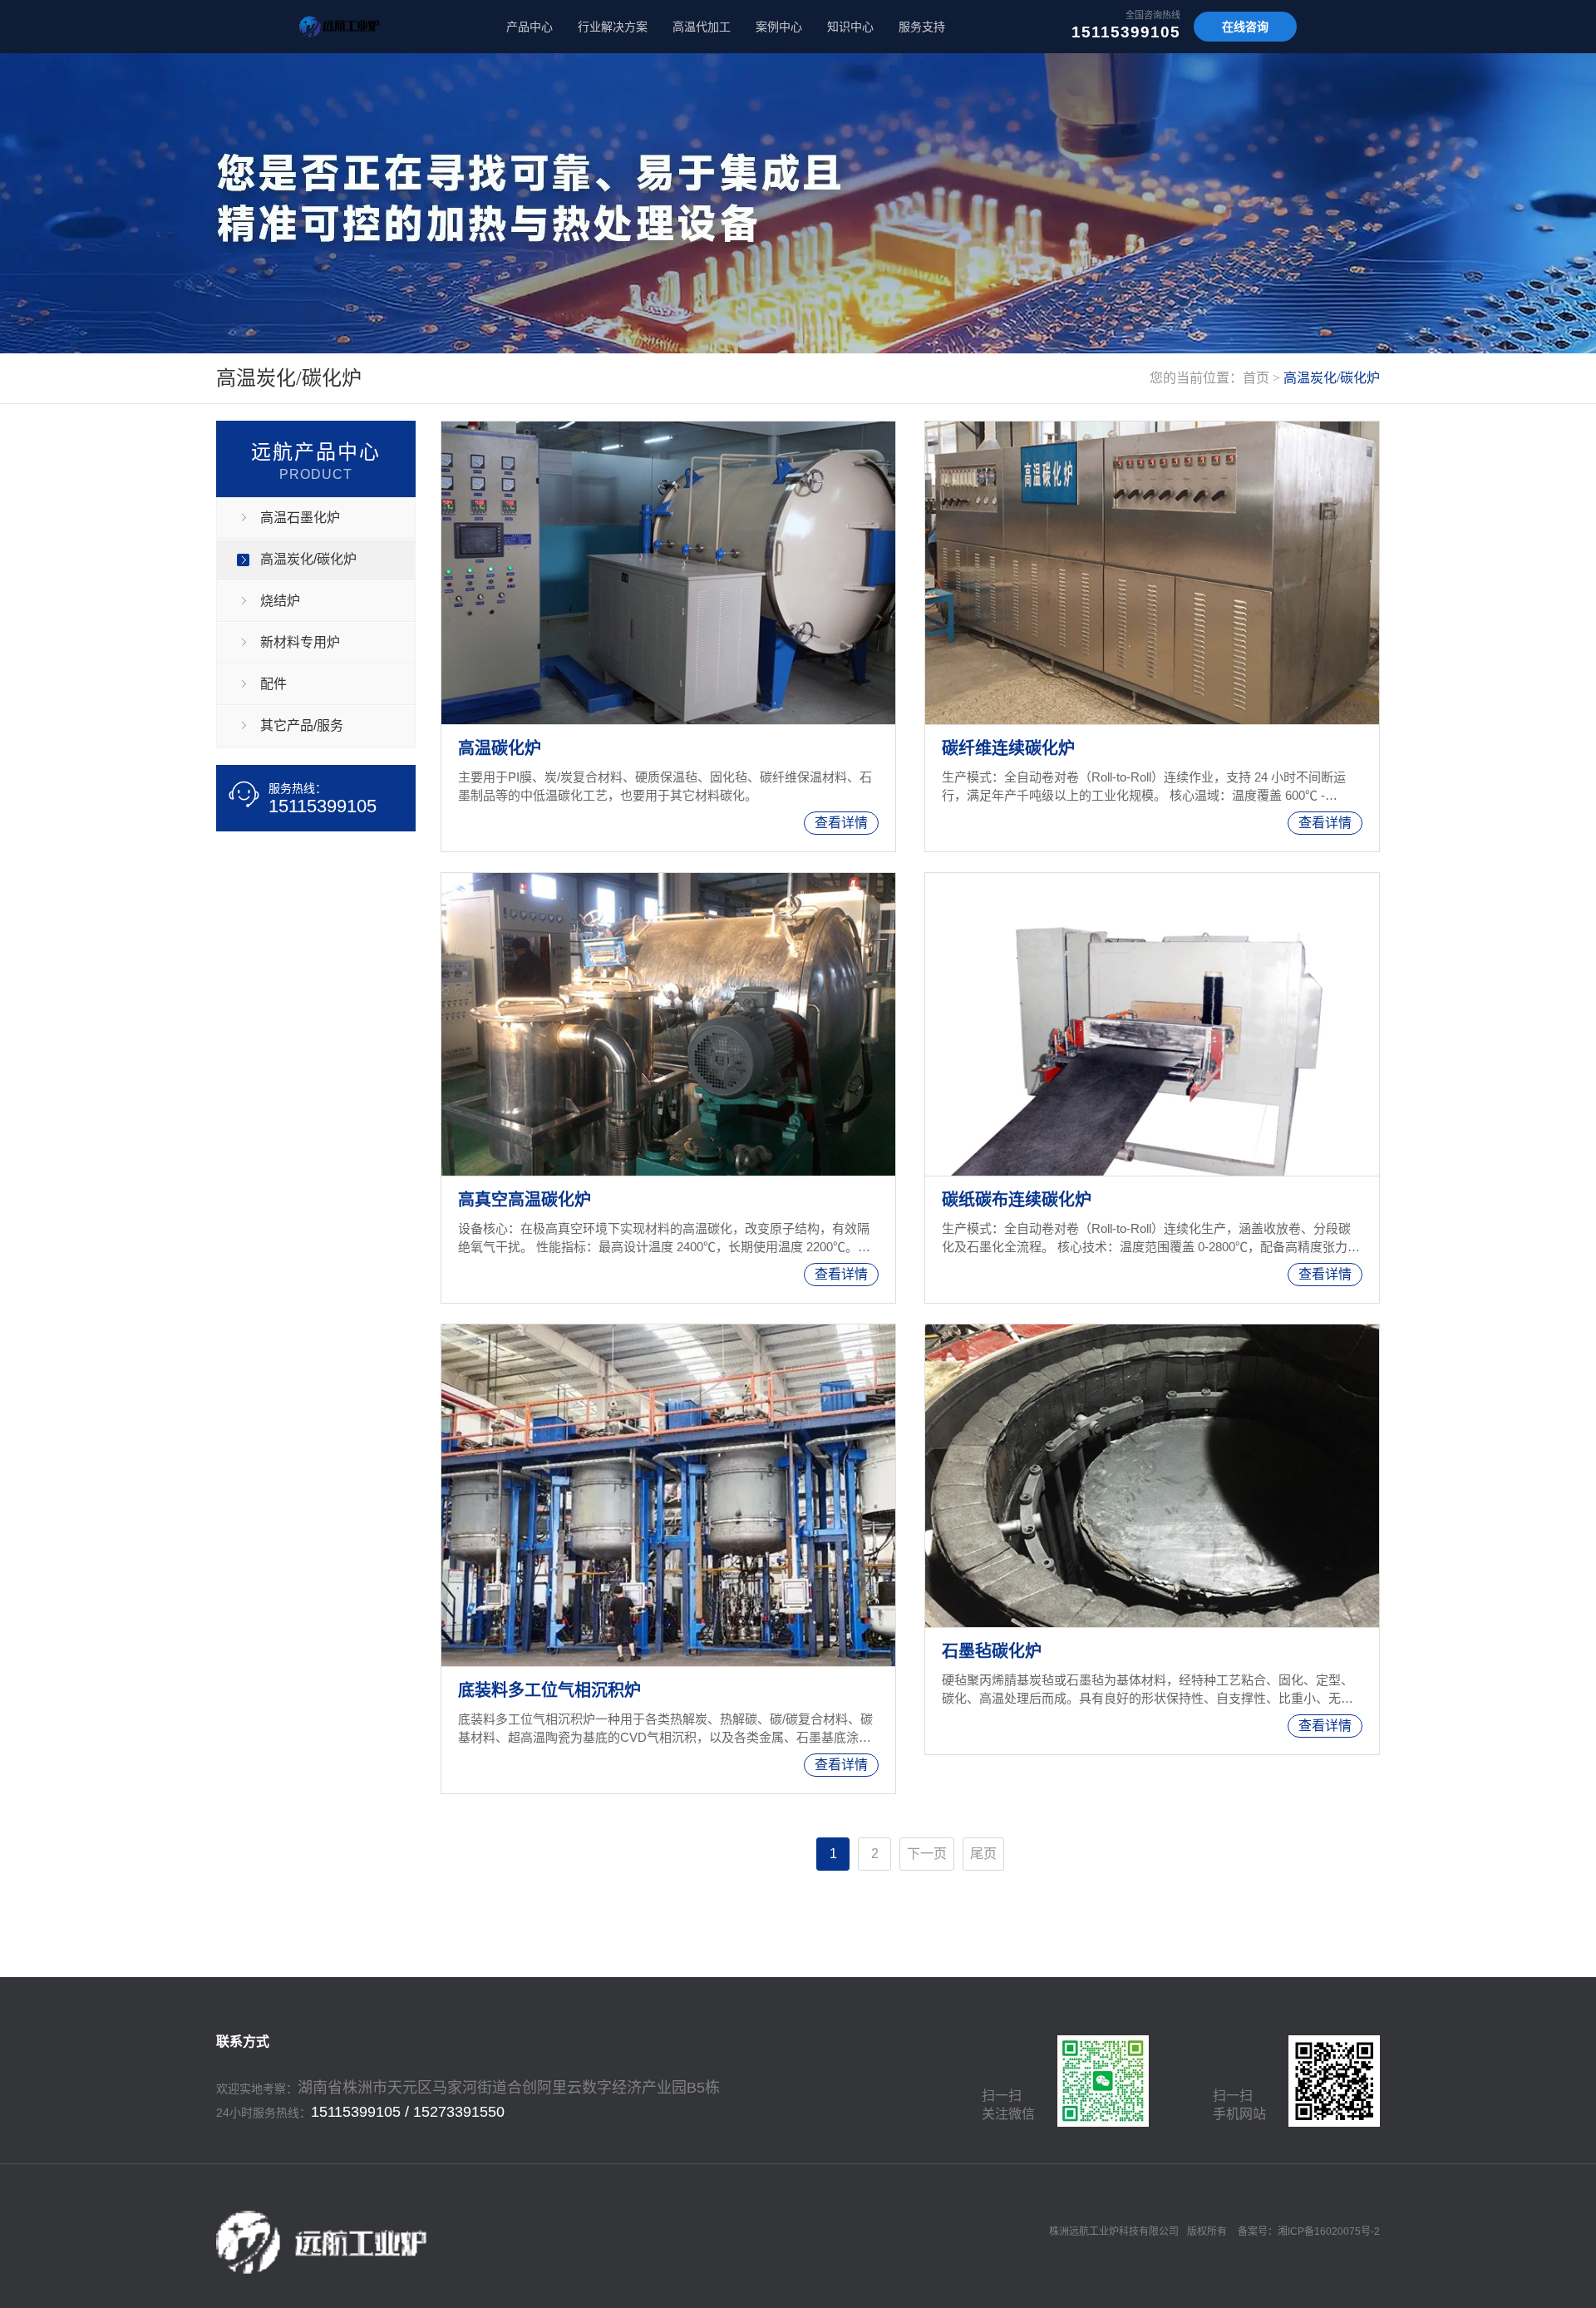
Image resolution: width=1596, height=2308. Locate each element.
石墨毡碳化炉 (992, 1651)
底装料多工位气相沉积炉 (549, 1690)
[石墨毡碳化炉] (1152, 1476)
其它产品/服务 (302, 725)
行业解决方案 (613, 27)
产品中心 (530, 27)
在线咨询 (1245, 27)
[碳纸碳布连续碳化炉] (1152, 1024)
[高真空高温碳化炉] (668, 1024)
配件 (273, 684)
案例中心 (779, 27)
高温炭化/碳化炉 (1332, 378)
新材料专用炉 (300, 642)
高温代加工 (702, 27)
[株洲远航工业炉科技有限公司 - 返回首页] (339, 27)
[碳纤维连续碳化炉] (1152, 573)
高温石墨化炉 (300, 518)
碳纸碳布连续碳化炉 (1017, 1200)
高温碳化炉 (500, 748)
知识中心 (850, 27)
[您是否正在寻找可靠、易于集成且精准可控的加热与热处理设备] (798, 203)
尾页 (983, 1854)
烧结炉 (280, 601)
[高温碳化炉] (668, 573)
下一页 (927, 1854)
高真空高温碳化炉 (525, 1200)
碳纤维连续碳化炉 (1008, 748)
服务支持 (922, 27)
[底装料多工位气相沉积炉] (668, 1495)
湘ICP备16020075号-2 (1329, 2232)
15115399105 (1126, 32)
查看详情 (841, 823)
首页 (1256, 378)
